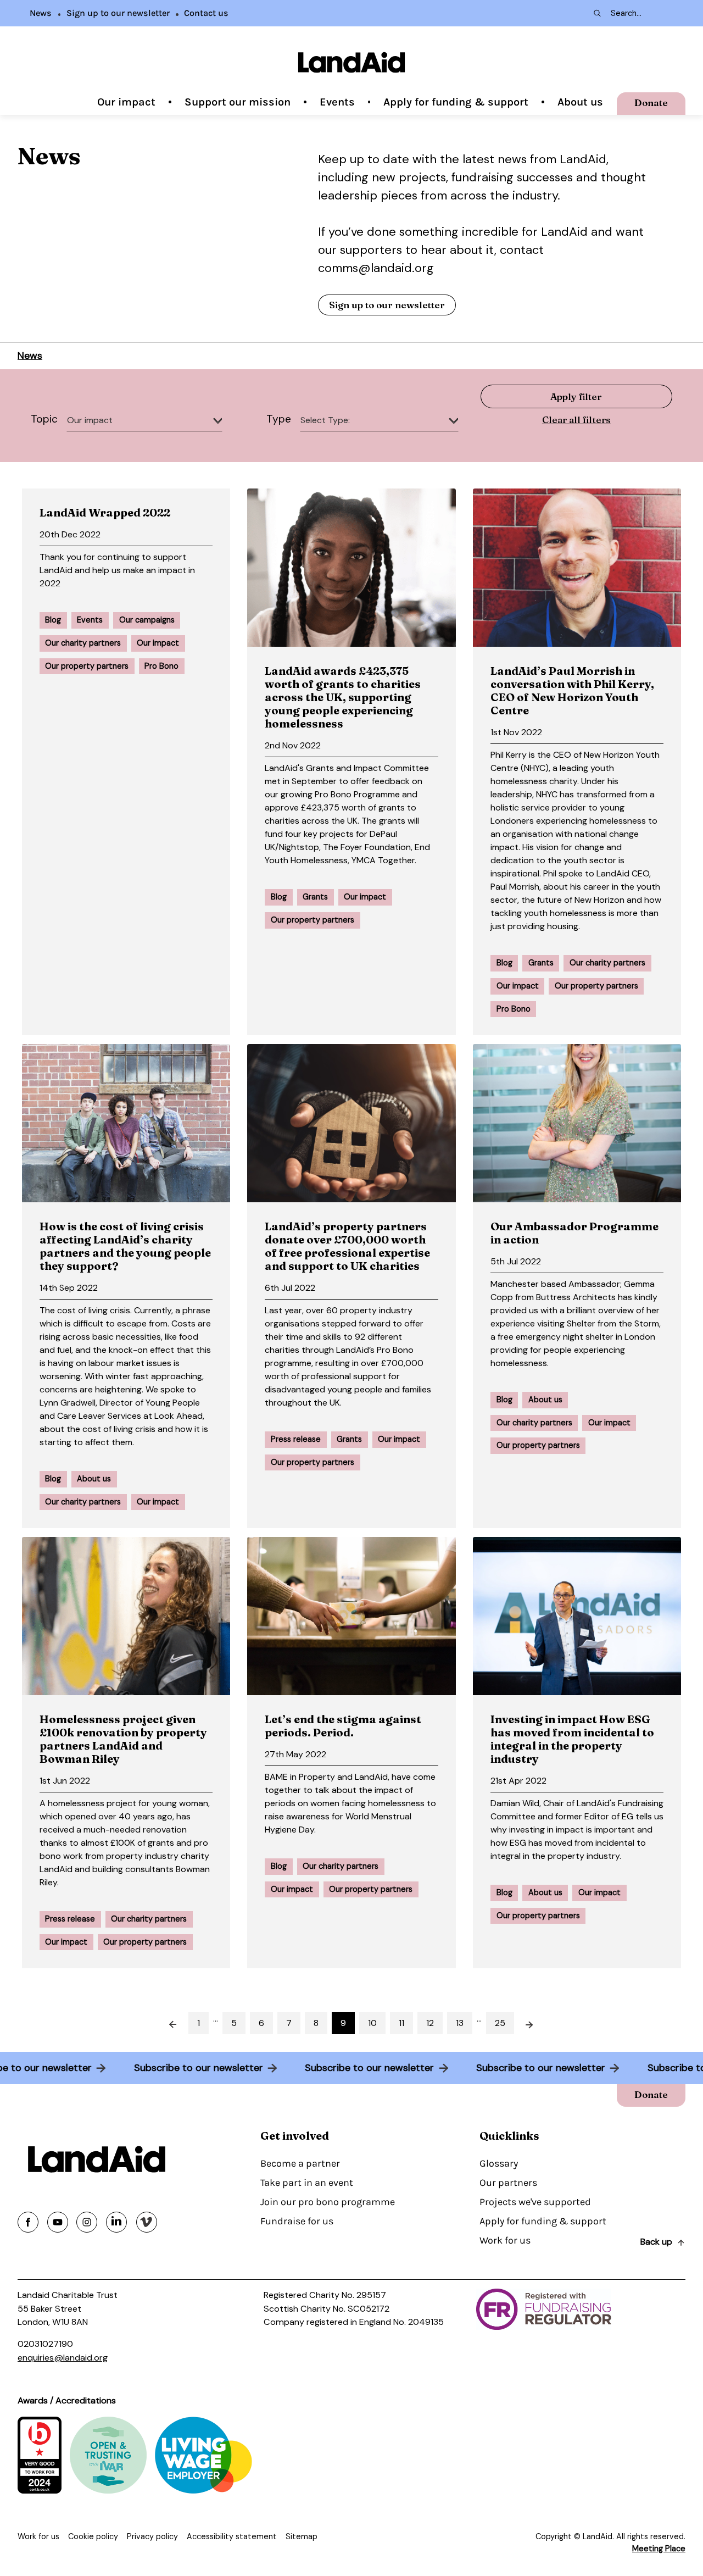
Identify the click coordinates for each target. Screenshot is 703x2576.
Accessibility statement (232, 2536)
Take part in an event (307, 2183)
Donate (651, 102)
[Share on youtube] (58, 2222)
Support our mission (238, 102)
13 (460, 2023)
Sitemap (302, 2536)
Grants (315, 897)
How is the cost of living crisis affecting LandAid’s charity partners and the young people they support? (125, 1246)
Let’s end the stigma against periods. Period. (343, 1726)
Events (337, 102)
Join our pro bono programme (328, 2202)
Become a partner (300, 2163)
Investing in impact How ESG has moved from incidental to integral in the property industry (572, 1739)
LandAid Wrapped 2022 (105, 512)
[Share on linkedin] (116, 2222)
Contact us (206, 13)
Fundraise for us (297, 2221)
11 (401, 2023)
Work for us (505, 2240)
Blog (53, 620)
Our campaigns (147, 620)
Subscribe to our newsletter (204, 2068)
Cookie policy (93, 2536)
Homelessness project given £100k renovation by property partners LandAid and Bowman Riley (123, 1739)
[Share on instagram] (87, 2222)
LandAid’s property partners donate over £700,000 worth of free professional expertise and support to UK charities (347, 1246)
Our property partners (87, 666)
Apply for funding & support (456, 102)
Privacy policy (152, 2536)
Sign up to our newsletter (118, 13)
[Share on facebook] (28, 2222)
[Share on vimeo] (147, 2222)
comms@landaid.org (376, 268)
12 (430, 2023)
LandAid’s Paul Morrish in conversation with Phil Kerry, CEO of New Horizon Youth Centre (572, 690)
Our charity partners (83, 643)
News (41, 13)
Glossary (499, 2163)
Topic (44, 419)
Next (537, 2023)
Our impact (126, 102)
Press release (296, 1439)
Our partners (508, 2183)
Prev (166, 2023)
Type (279, 419)
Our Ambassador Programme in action (574, 1233)
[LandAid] (351, 62)
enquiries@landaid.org (63, 2358)
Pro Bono (161, 666)
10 (372, 2023)
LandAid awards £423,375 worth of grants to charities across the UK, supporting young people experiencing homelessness (343, 697)
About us (580, 102)
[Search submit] (596, 13)
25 (500, 2023)
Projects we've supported (535, 2202)
